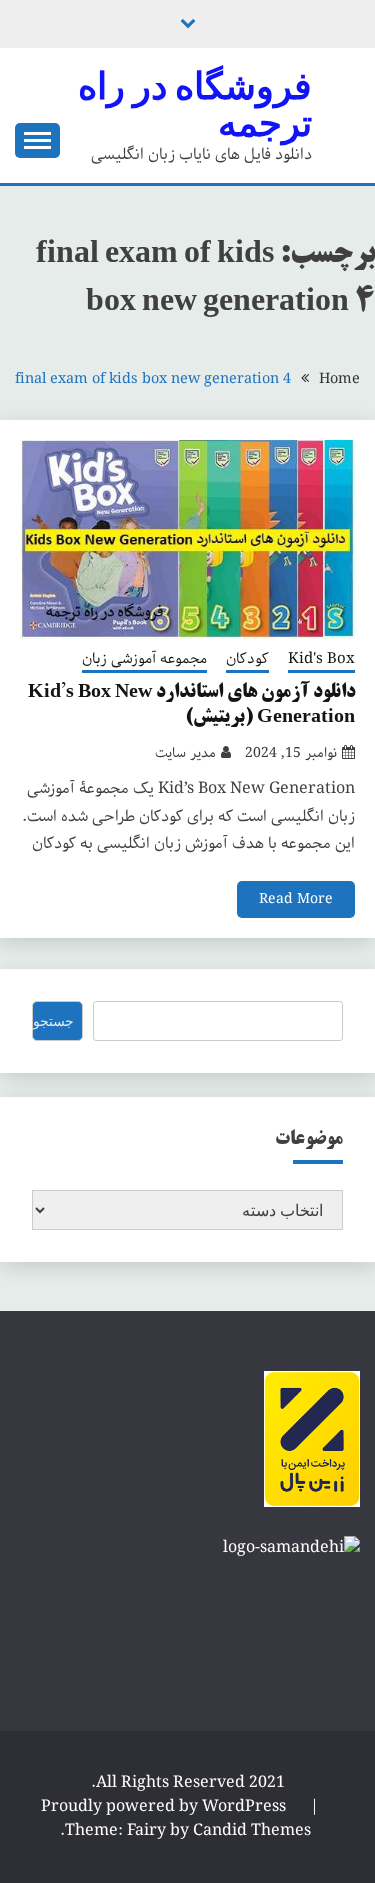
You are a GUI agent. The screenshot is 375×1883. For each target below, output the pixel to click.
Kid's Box (321, 660)
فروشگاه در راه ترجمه (195, 104)
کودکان (247, 660)
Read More (296, 899)
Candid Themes (252, 1830)
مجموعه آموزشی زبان (144, 660)
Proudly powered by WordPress (165, 1806)
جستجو (53, 1021)
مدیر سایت (185, 753)
